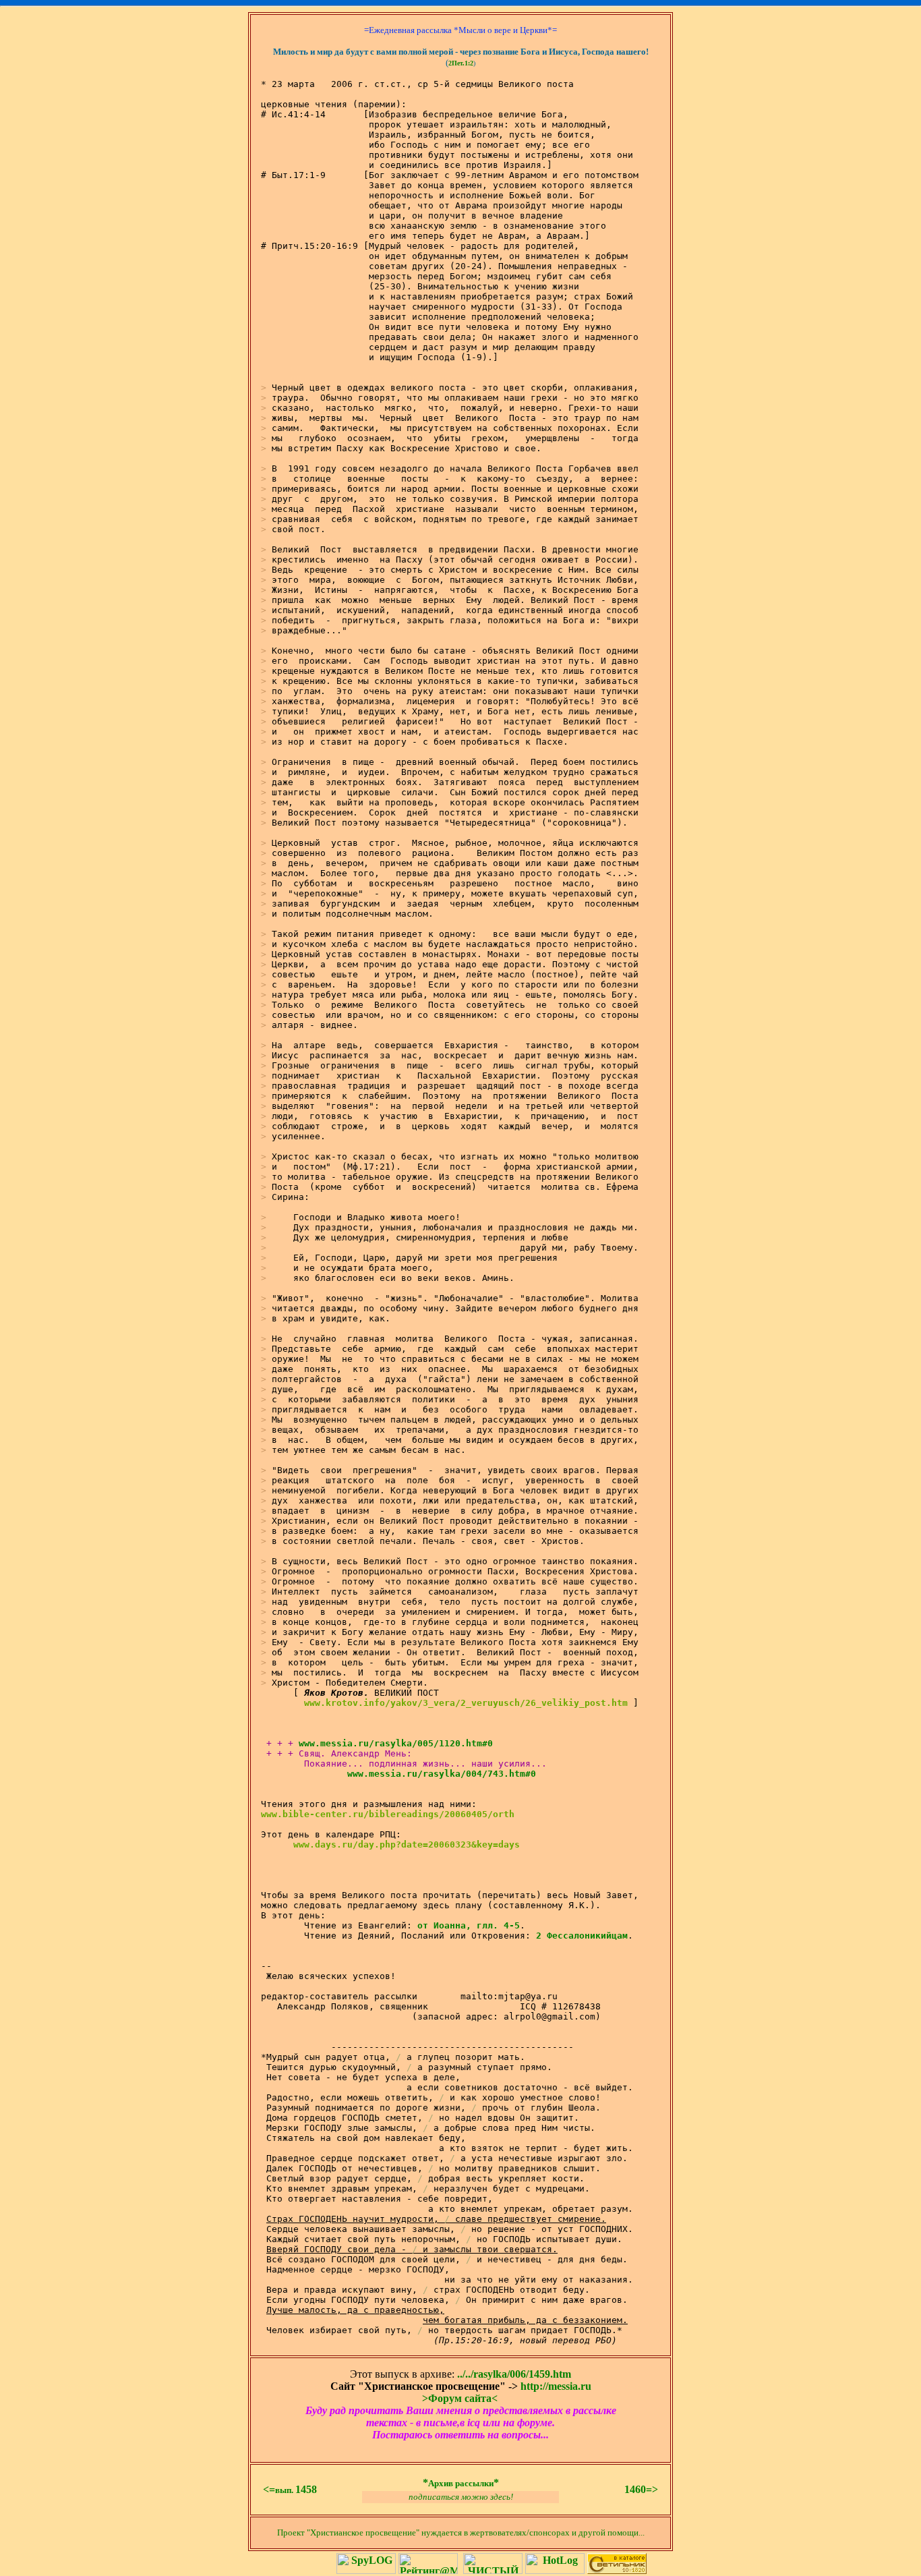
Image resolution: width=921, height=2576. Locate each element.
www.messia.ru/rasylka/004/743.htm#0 (442, 1774)
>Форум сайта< (460, 2398)
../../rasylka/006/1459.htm (514, 2374)
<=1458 (290, 2489)
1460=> (641, 2489)
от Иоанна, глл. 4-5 (469, 1925)
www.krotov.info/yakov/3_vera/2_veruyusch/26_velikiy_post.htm (466, 1703)
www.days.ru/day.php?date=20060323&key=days (407, 1844)
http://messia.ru (556, 2386)
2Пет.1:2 (461, 63)
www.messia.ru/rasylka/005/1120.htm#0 (396, 1743)
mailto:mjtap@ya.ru (509, 1996)
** (461, 2483)
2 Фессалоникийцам (582, 1936)
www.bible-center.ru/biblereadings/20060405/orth (388, 1814)
